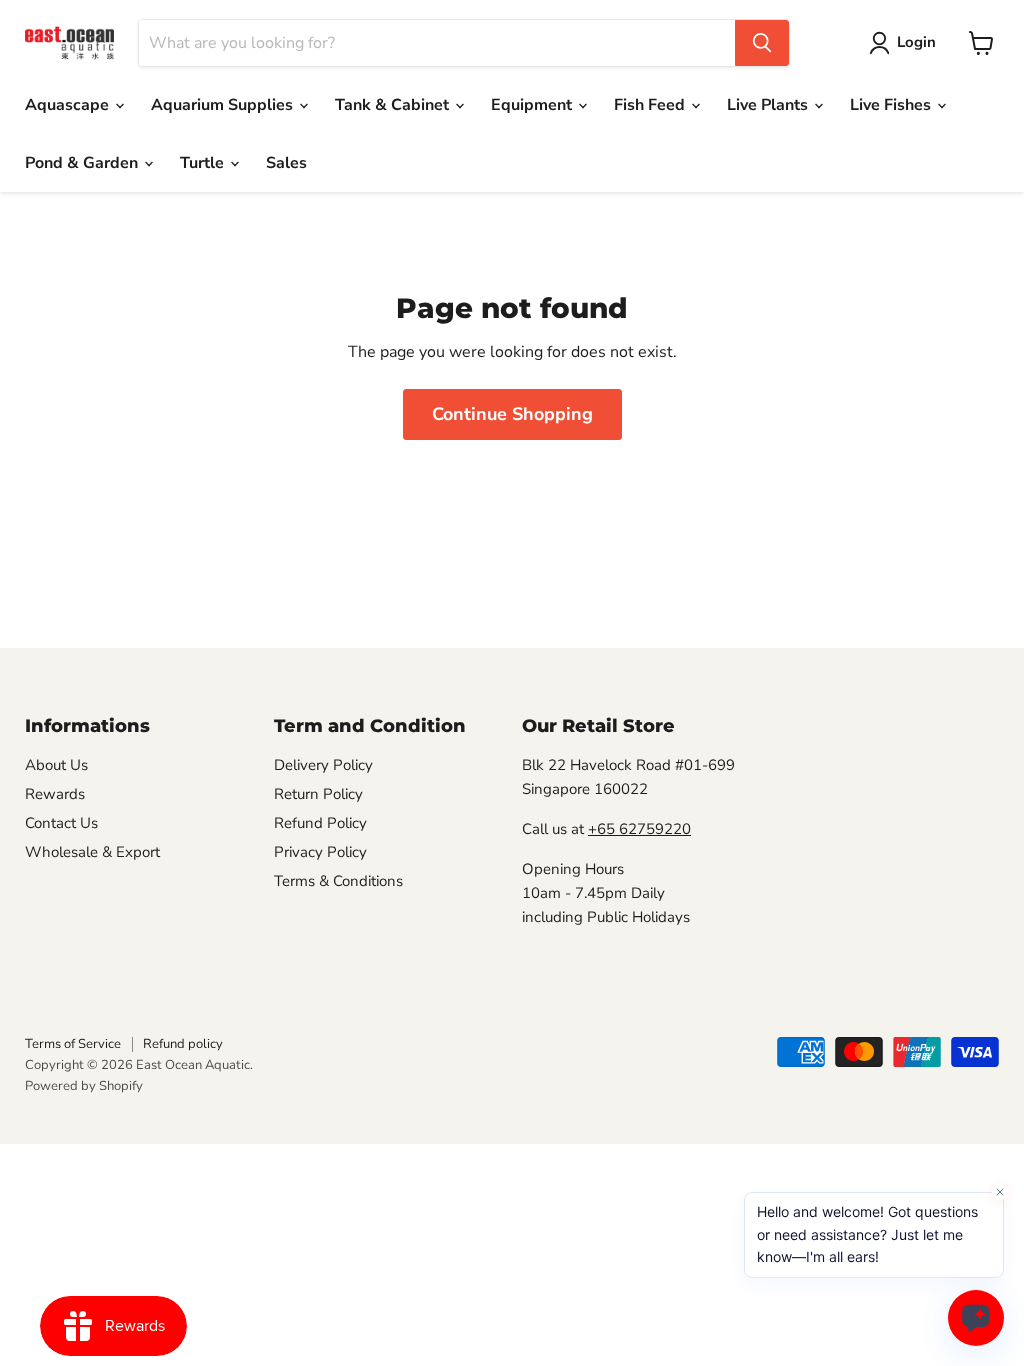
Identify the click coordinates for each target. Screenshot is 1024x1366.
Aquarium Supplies (224, 105)
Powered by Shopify (84, 1086)
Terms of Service (73, 1044)
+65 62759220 (639, 829)
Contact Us (61, 823)
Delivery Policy (323, 765)
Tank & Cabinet (394, 105)
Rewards (55, 794)
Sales (286, 163)
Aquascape (69, 105)
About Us (56, 765)
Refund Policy (320, 823)
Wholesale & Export (92, 852)
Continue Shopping (512, 414)
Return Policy (318, 794)
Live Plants (769, 105)
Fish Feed (651, 105)
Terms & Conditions (338, 881)
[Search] (762, 43)
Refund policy (183, 1044)
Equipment (533, 105)
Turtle (204, 163)
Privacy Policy (320, 852)
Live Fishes (892, 105)
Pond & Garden (83, 163)
